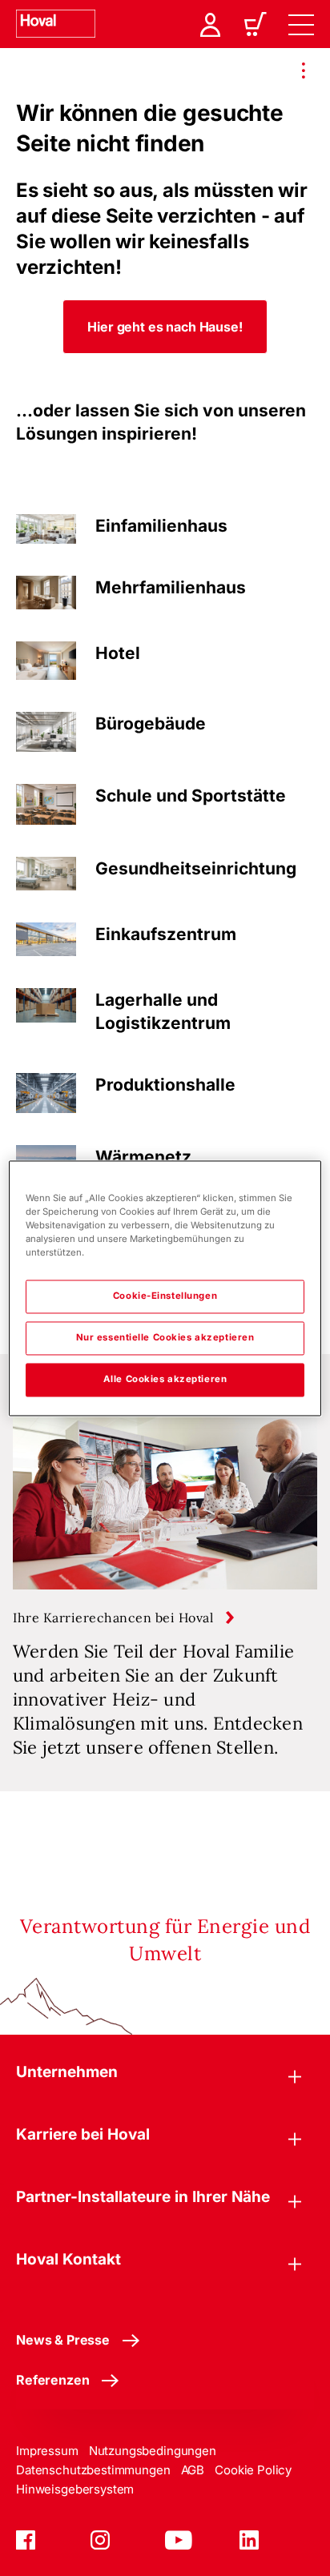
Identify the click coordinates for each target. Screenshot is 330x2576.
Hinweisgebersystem (75, 2489)
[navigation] (301, 24)
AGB (193, 2470)
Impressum (47, 2451)
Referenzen (52, 2380)
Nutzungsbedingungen (153, 2451)
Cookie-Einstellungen (165, 1296)
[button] (165, 327)
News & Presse (63, 2340)
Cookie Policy (253, 2470)
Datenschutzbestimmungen (93, 2470)
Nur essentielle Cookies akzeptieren (165, 1337)
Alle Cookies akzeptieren (165, 1379)
